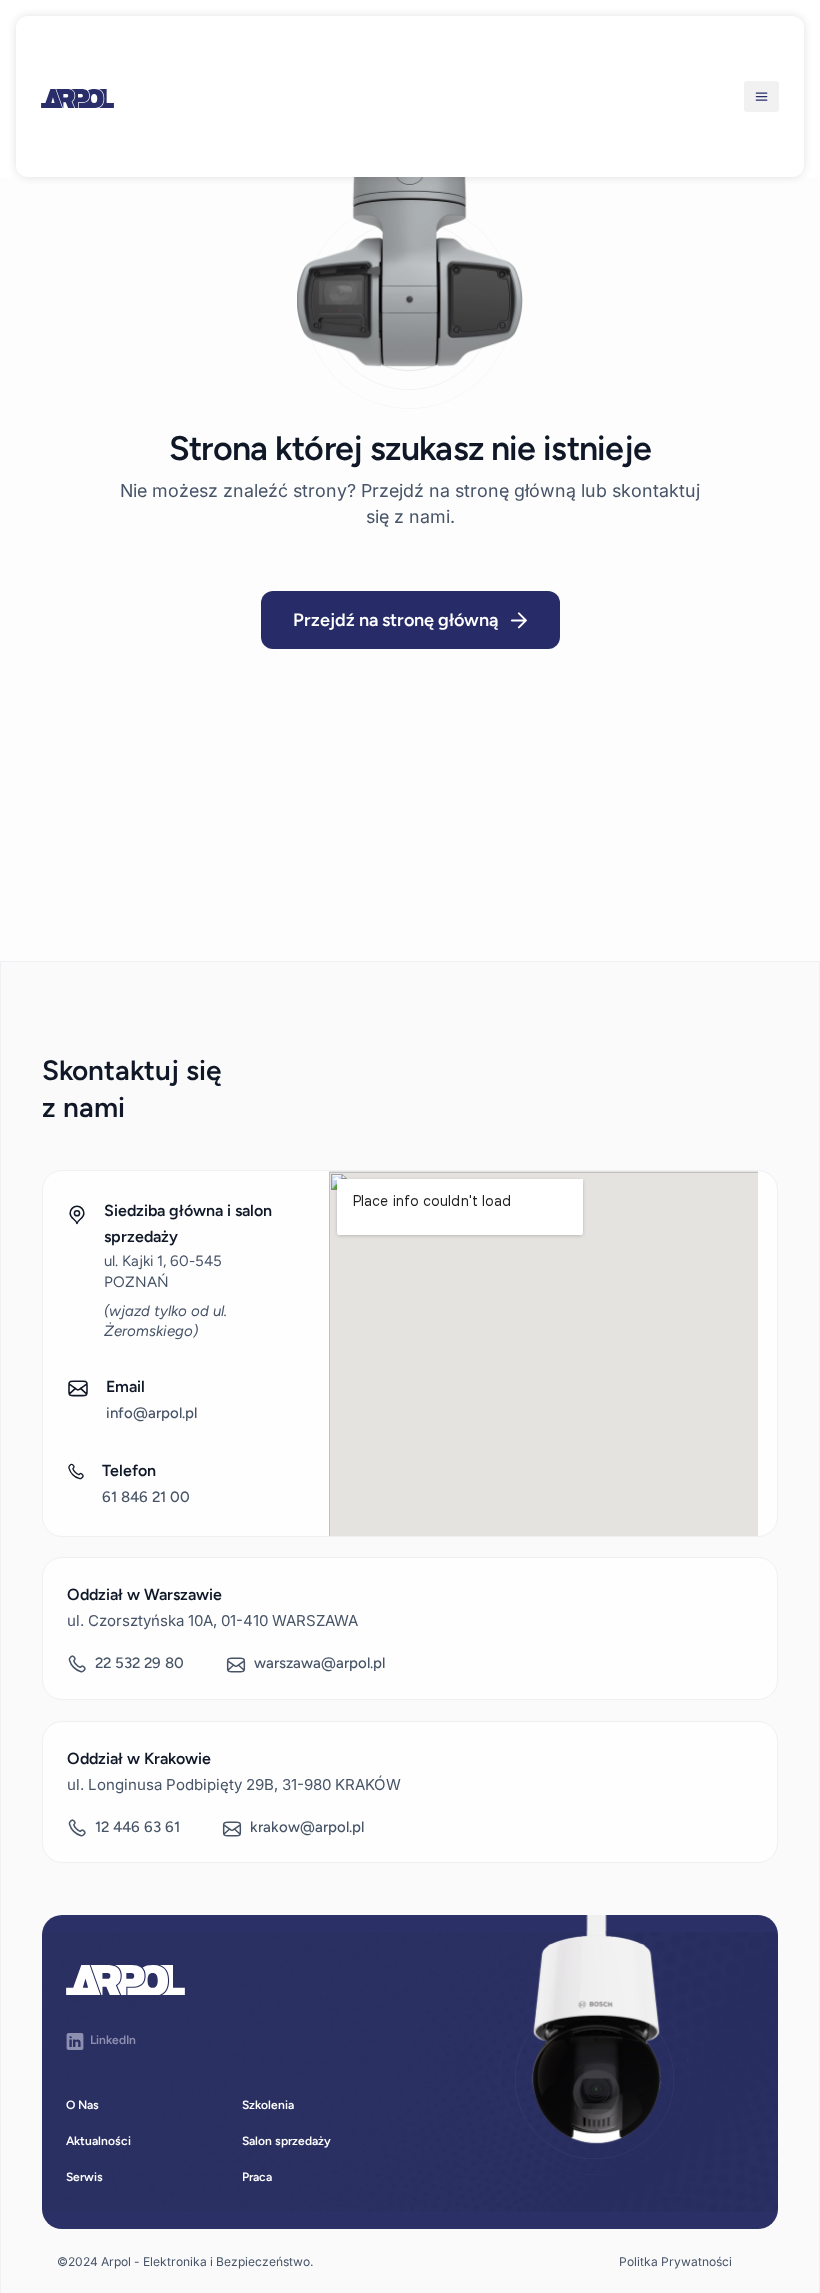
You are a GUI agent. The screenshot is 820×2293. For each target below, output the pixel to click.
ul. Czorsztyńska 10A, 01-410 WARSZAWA (212, 1620)
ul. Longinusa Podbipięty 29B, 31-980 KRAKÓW (234, 1784)
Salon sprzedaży (286, 2141)
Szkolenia (268, 2105)
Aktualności (98, 2141)
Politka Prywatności (675, 2261)
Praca (257, 2177)
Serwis (84, 2177)
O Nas (82, 2105)
